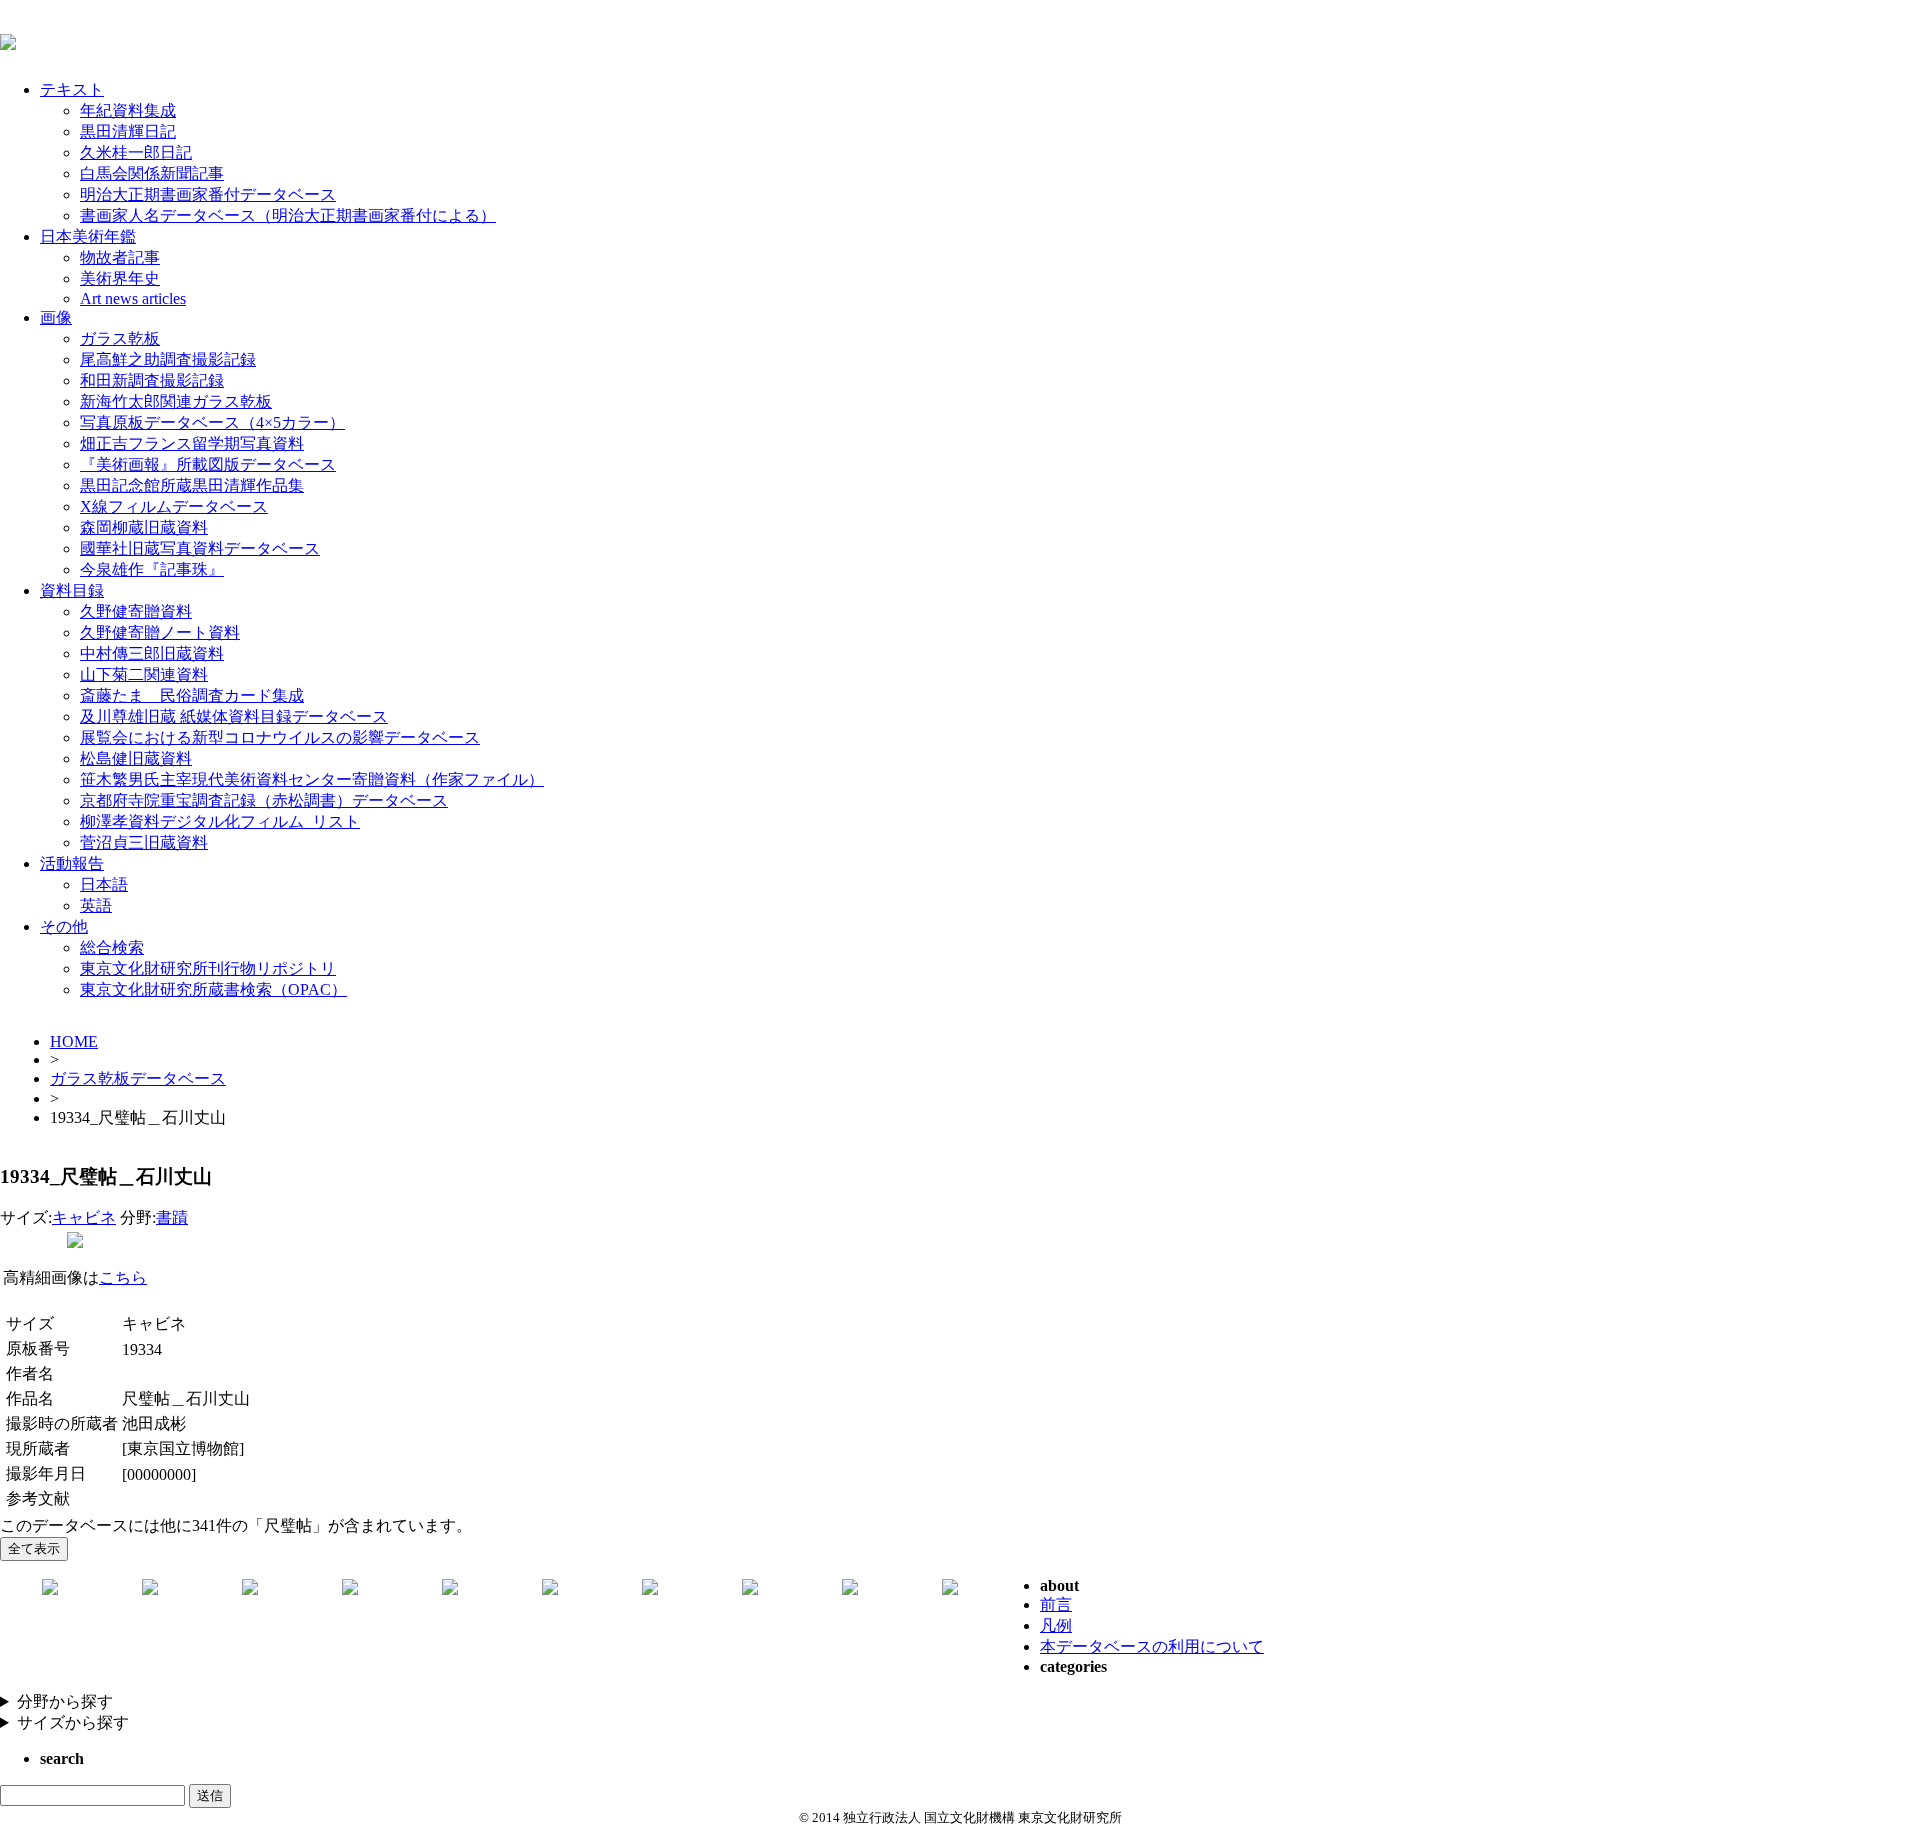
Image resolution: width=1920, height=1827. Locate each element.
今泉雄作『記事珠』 (152, 569)
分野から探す (65, 1701)
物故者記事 (120, 257)
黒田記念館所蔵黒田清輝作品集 (192, 485)
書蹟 (172, 1217)
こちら (123, 1277)
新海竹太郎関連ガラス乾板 (176, 401)
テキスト (72, 89)
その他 (64, 926)
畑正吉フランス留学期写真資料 (192, 443)
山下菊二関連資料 (144, 674)
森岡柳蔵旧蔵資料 (144, 527)
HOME (74, 1041)
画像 (56, 317)
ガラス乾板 (120, 338)
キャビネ (84, 1217)
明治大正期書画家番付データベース (208, 194)
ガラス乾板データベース (138, 1078)
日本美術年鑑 (88, 236)
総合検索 (112, 947)
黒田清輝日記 (128, 131)
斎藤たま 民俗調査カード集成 (192, 695)
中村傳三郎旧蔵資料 (152, 653)
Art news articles (133, 298)
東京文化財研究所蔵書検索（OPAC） (213, 989)
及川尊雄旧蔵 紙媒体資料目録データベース (234, 716)
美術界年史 (120, 278)
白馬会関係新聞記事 (152, 173)
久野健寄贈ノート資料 (160, 632)
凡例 (1056, 1625)
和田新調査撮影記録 (152, 380)
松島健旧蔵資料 (136, 758)
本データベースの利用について (1152, 1646)
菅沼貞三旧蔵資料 (144, 842)
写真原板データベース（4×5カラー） (212, 422)
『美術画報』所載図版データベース (208, 464)
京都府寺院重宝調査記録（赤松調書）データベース (264, 800)
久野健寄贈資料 (136, 611)
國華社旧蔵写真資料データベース (200, 548)
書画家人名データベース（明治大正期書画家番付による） (288, 215)
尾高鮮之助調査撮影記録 (168, 359)
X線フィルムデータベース (174, 506)
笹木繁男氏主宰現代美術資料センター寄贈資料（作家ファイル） (312, 779)
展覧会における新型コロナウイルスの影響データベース (280, 737)
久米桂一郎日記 (136, 152)
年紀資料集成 (128, 110)
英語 (96, 905)
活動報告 (72, 863)
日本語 (104, 884)
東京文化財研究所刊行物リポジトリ (208, 968)
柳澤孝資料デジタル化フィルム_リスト (220, 821)
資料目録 (72, 590)
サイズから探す (73, 1722)
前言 (1056, 1604)
